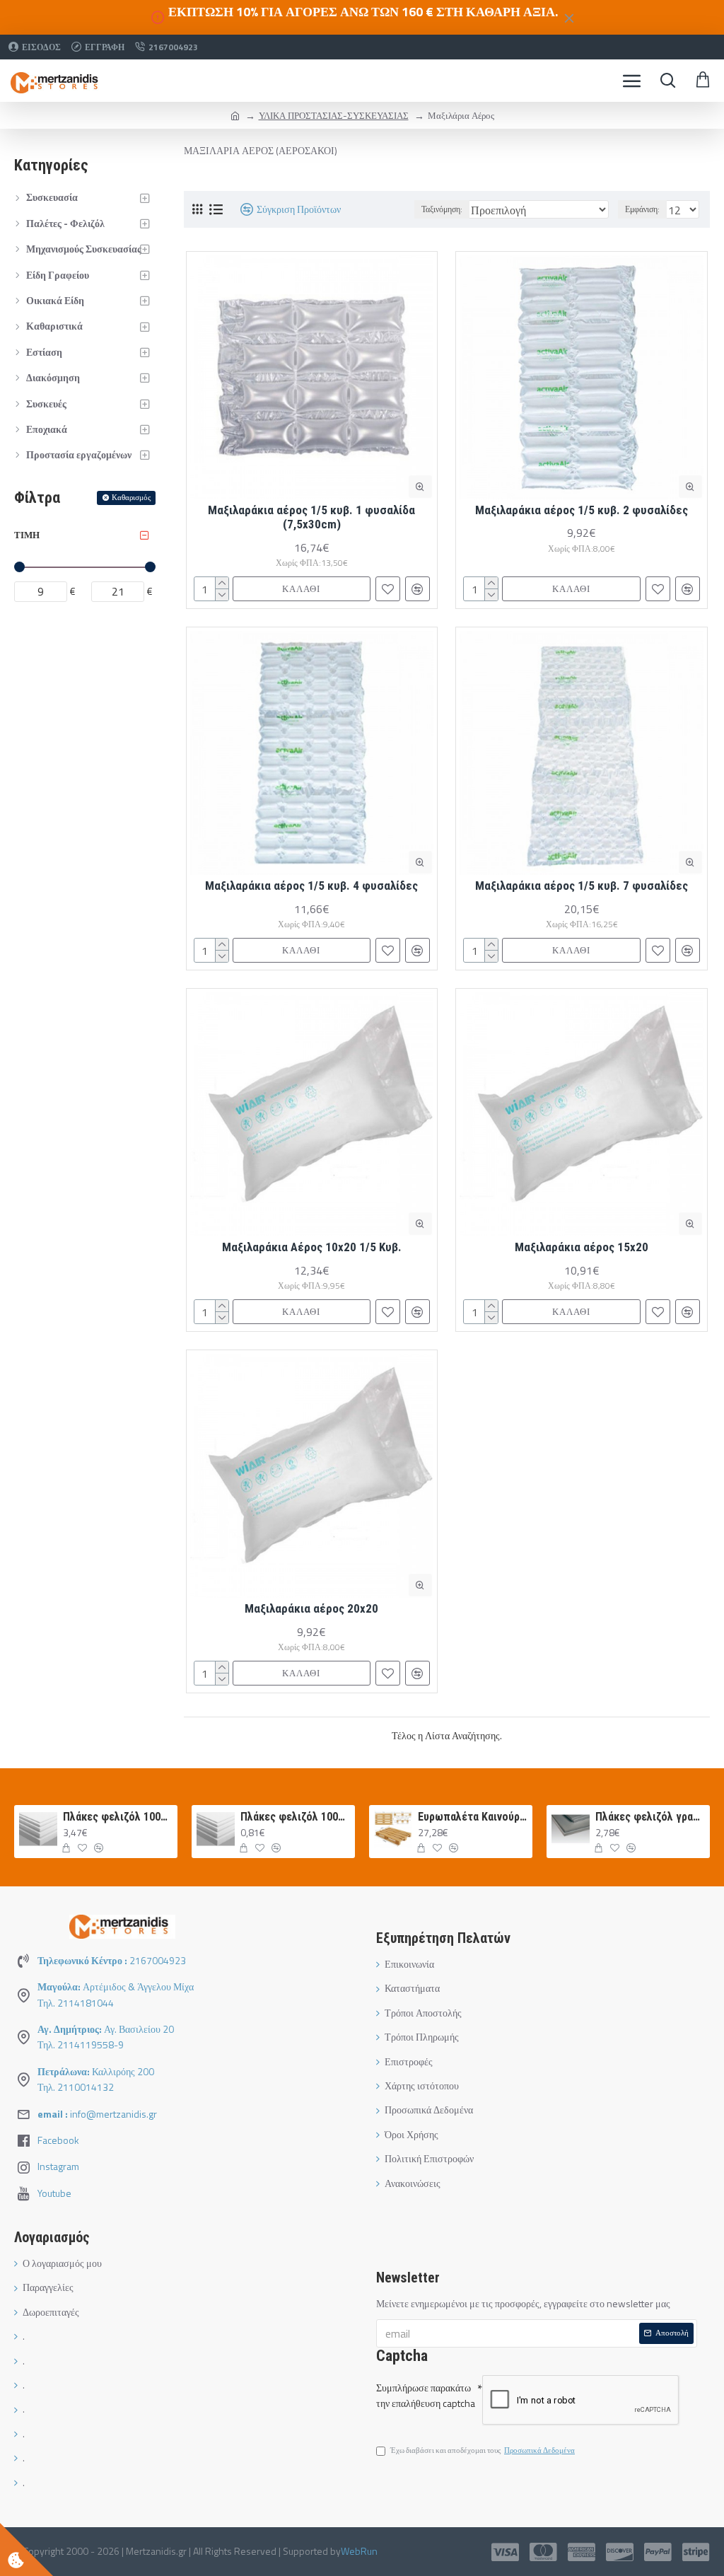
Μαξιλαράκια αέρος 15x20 (582, 1247)
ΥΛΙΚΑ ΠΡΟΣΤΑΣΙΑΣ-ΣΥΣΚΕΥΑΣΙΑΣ (334, 115)
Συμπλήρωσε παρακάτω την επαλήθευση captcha (426, 2395)
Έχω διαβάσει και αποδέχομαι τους (483, 2450)
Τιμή (27, 535)
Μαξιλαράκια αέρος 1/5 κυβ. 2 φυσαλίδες (582, 510)
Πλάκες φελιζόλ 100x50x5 (118, 1817)
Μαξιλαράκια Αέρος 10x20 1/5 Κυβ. (312, 1247)
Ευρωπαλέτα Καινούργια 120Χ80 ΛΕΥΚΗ (473, 1817)
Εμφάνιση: (642, 209)
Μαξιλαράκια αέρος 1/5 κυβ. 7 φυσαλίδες (582, 886)
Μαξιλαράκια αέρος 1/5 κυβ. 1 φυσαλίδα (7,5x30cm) (311, 517)
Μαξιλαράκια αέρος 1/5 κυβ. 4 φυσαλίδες (311, 886)
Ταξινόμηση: (442, 209)
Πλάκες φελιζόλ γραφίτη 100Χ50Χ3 (650, 1817)
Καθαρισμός (131, 497)
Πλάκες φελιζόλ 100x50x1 (295, 1817)
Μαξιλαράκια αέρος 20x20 (311, 1608)
